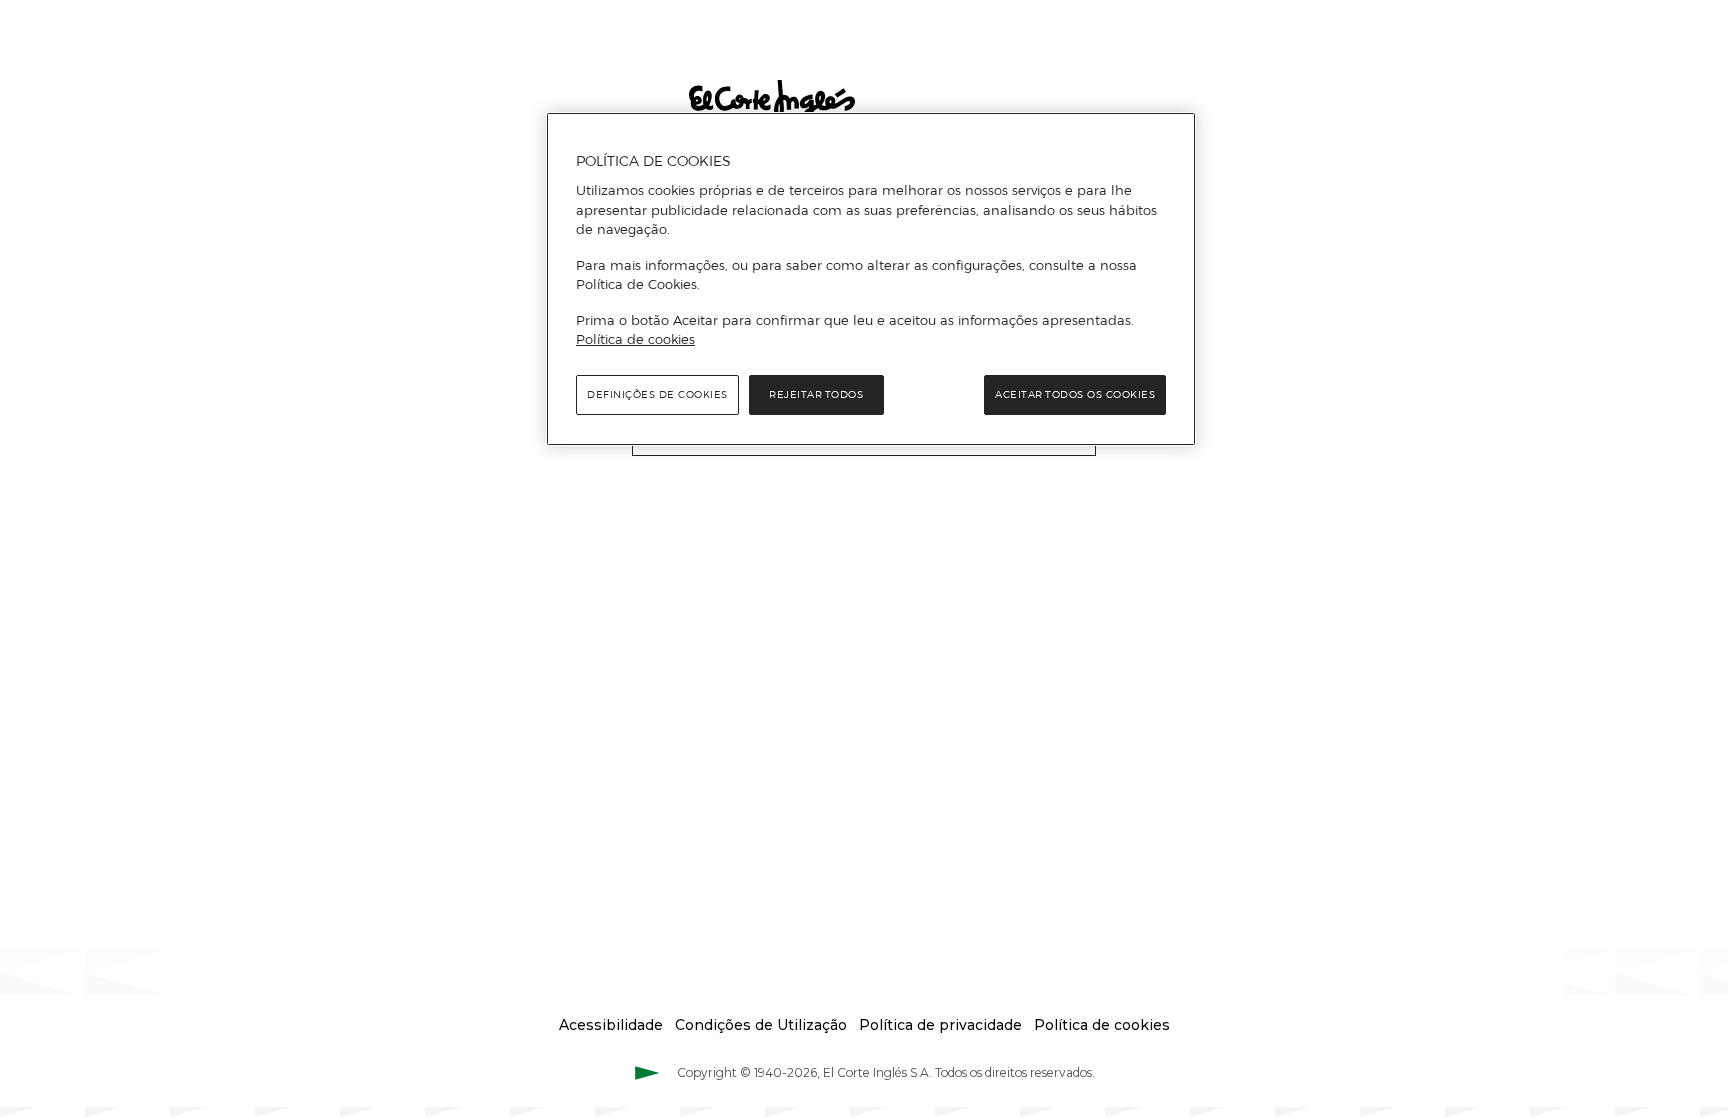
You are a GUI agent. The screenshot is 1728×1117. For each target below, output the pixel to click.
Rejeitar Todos (816, 394)
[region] (871, 279)
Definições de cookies (657, 394)
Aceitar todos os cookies (1075, 394)
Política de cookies (635, 339)
